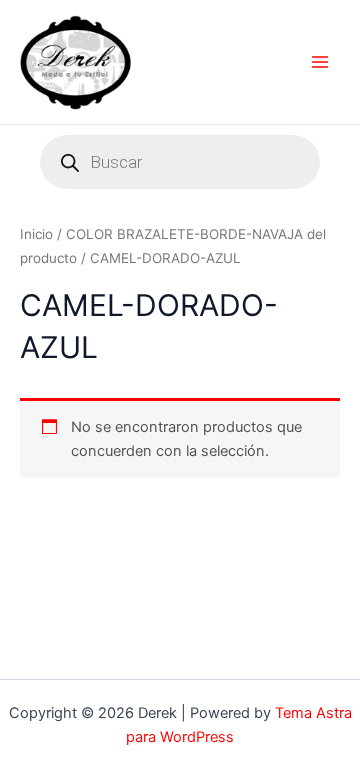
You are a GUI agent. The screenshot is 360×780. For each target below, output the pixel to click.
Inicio (36, 234)
